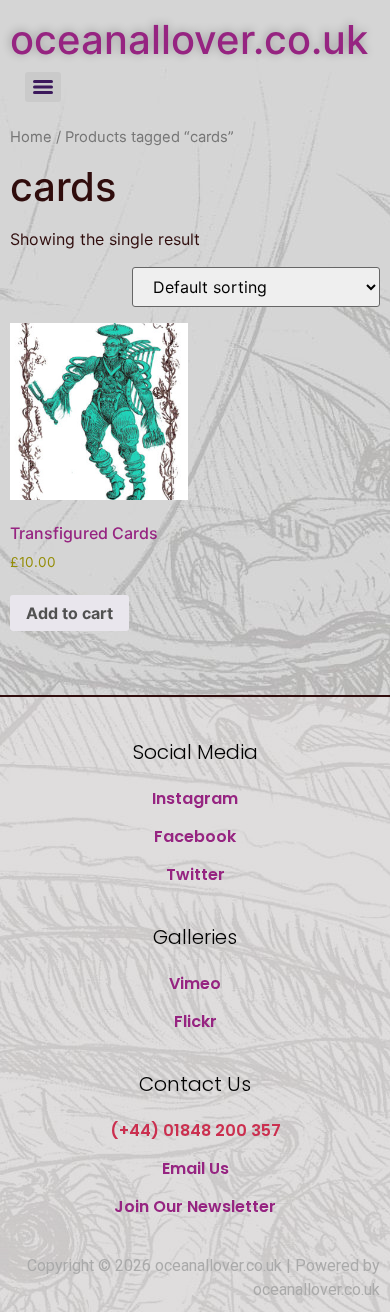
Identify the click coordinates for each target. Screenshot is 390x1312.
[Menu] (43, 87)
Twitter (195, 874)
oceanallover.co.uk (189, 39)
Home (31, 137)
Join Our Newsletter (195, 1206)
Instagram (195, 798)
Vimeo (195, 983)
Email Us (195, 1168)
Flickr (195, 1021)
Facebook (195, 836)
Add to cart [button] (69, 613)
